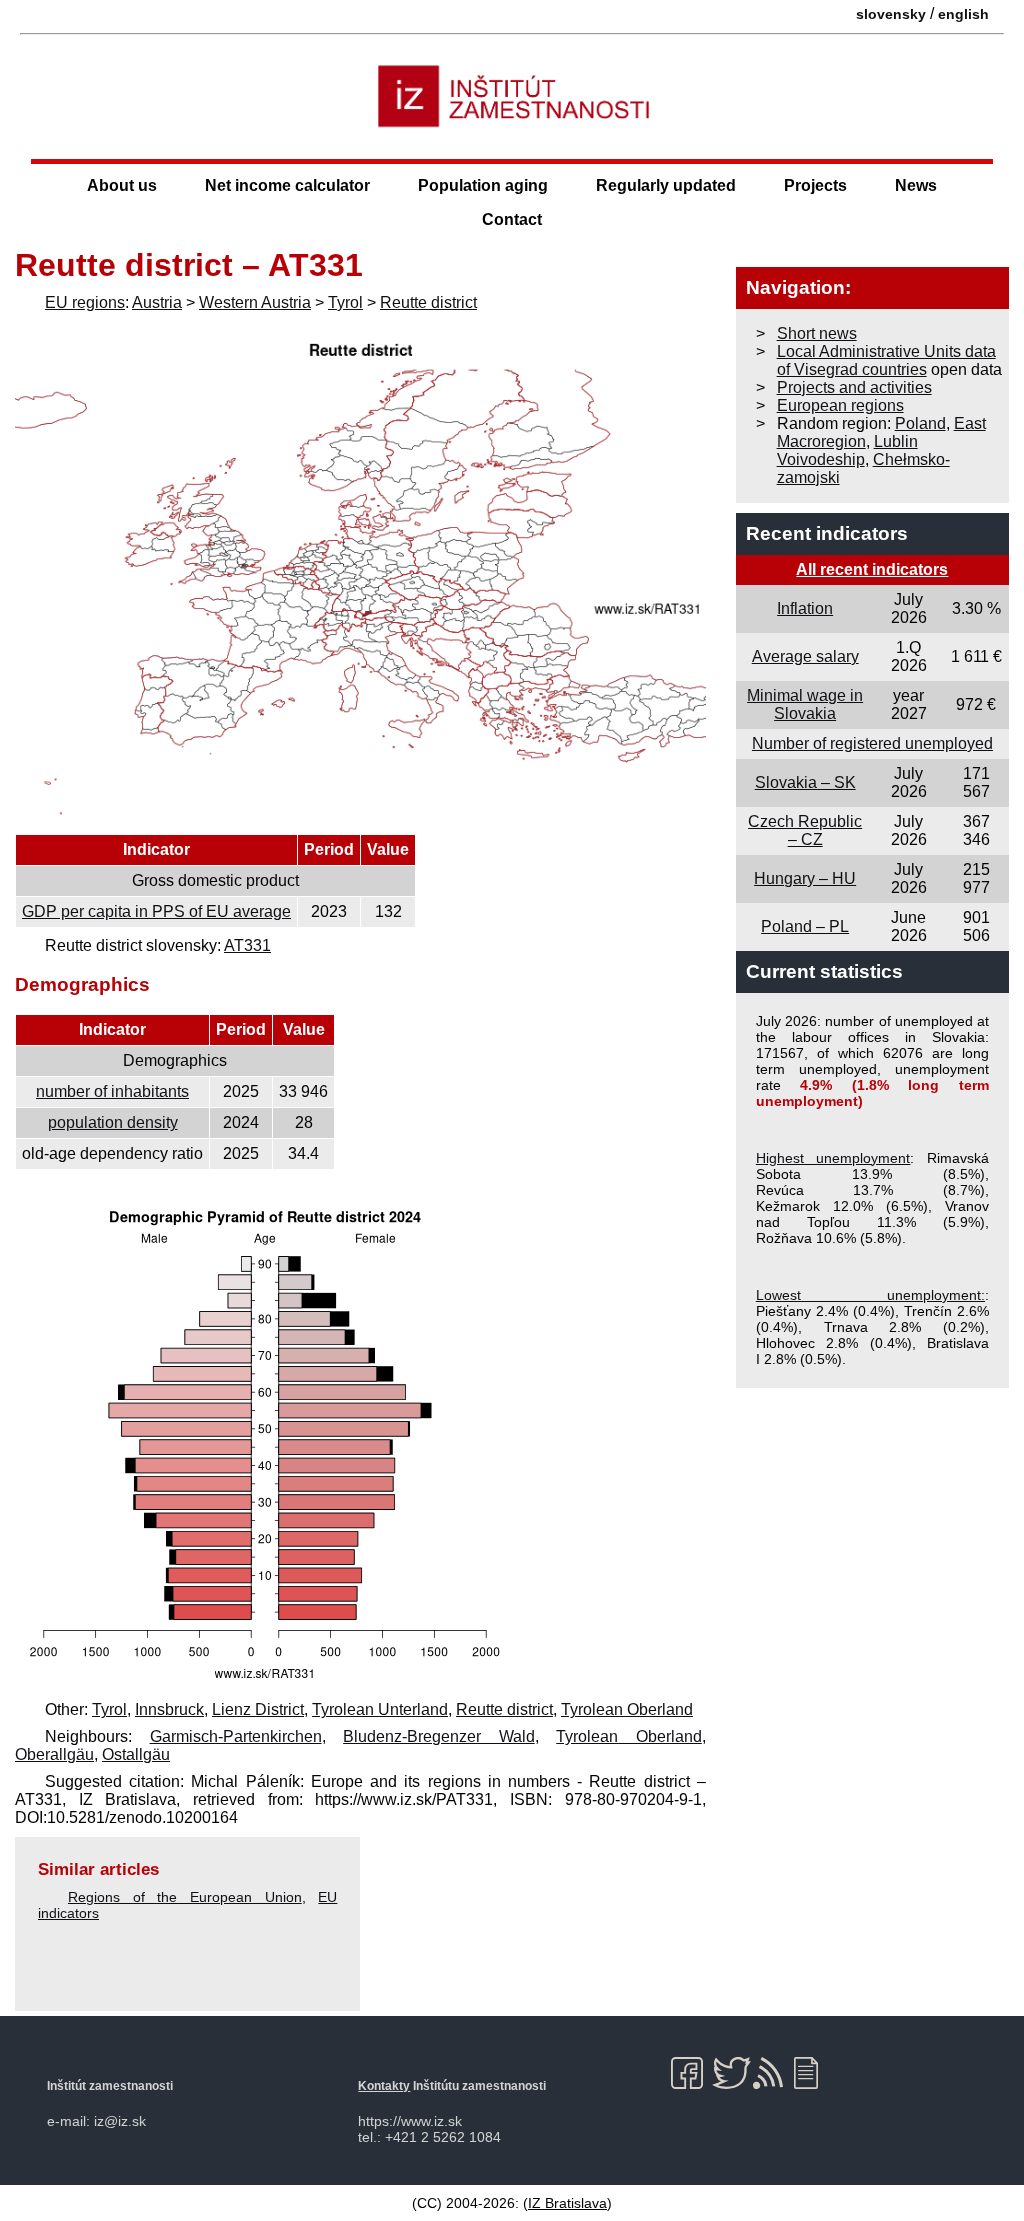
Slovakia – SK (805, 782)
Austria (157, 302)
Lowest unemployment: (870, 1295)
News (916, 185)
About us (122, 185)
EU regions (85, 302)
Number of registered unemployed (872, 743)
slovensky (891, 14)
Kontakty (384, 2086)
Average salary (805, 656)
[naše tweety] (731, 2073)
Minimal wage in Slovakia (805, 704)
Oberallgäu (54, 1754)
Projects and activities (854, 387)
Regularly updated (666, 185)
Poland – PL (805, 926)
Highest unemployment (833, 1158)
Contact (512, 219)
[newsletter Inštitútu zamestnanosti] (813, 2073)
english (963, 14)
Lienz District (258, 1709)
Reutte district (428, 302)
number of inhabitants (112, 1091)
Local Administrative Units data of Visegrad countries (886, 360)
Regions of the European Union (185, 1897)
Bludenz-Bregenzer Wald (439, 1736)
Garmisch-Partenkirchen (236, 1736)
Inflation (805, 608)
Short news (817, 333)
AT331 (247, 945)
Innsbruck (169, 1709)
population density (113, 1122)
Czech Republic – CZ (805, 830)
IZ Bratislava (567, 2203)
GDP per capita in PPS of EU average (156, 911)
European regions (840, 405)
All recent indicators (872, 569)
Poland (920, 423)
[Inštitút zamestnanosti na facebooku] (690, 2073)
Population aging (483, 185)
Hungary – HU (805, 878)
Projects (815, 185)
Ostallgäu (136, 1754)
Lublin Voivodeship (847, 450)
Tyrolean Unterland (380, 1709)
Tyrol (345, 302)
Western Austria (255, 302)
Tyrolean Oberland (627, 1709)
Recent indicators (827, 533)
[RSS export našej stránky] (772, 2073)
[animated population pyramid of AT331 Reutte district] (265, 1682)
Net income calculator (287, 185)
